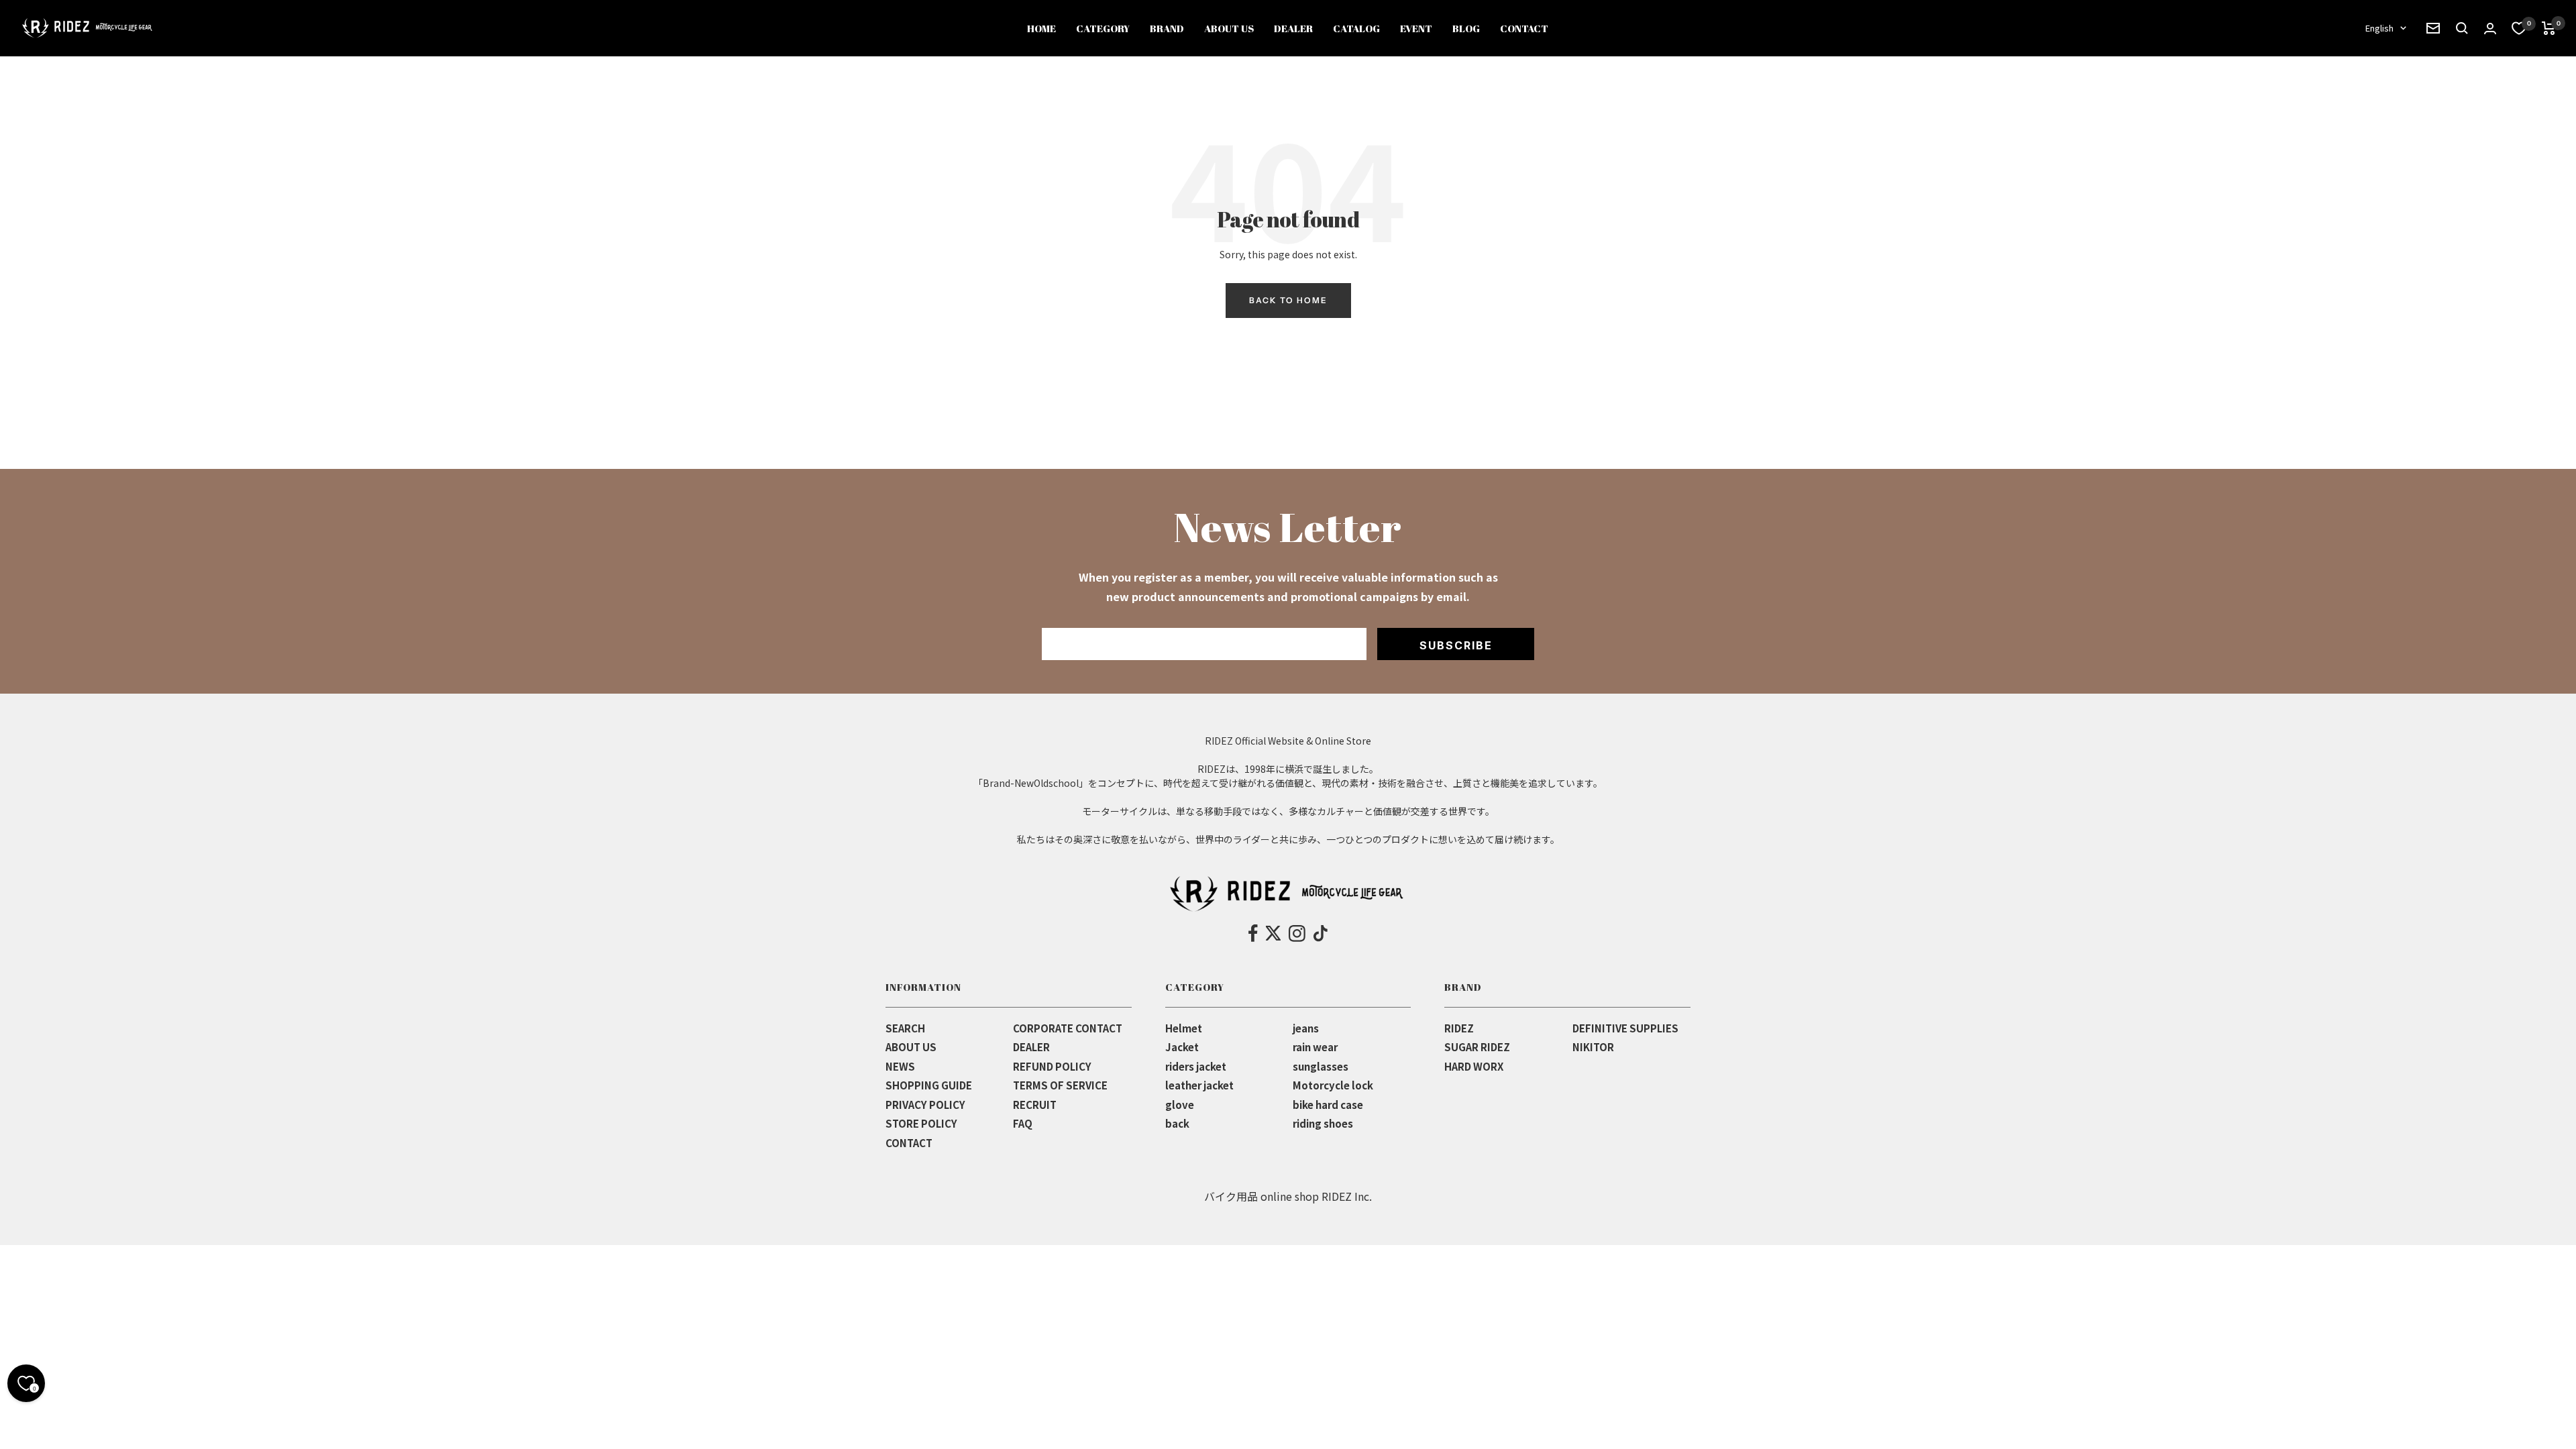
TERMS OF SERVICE (1060, 1085)
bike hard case (1328, 1105)
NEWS (900, 1066)
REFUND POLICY (1052, 1066)
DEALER (1031, 1047)
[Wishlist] (2519, 28)
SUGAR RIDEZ (1477, 1047)
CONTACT (909, 1143)
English (2379, 28)
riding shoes (1323, 1123)
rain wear (1315, 1047)
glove (1180, 1105)
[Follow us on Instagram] (1297, 933)
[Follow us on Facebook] (1253, 933)
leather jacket (1199, 1085)
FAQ (1023, 1123)
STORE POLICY (921, 1123)
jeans (1306, 1028)
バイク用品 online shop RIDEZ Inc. (1288, 1196)
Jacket (1182, 1047)
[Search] (2433, 28)
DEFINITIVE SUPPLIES (1625, 1028)
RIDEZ (1459, 1028)
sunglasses (1321, 1066)
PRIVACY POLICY (925, 1105)
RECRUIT (1035, 1105)
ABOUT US (911, 1047)
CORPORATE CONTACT (1068, 1028)
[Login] (2490, 29)
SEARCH (905, 1028)
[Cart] (2549, 28)
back (1177, 1123)
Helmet (1184, 1028)
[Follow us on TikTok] (1321, 933)
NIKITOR (1593, 1047)
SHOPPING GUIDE (929, 1085)
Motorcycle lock (1333, 1085)
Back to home (1288, 300)
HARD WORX (1474, 1066)
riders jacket (1196, 1066)
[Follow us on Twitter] (1273, 933)
